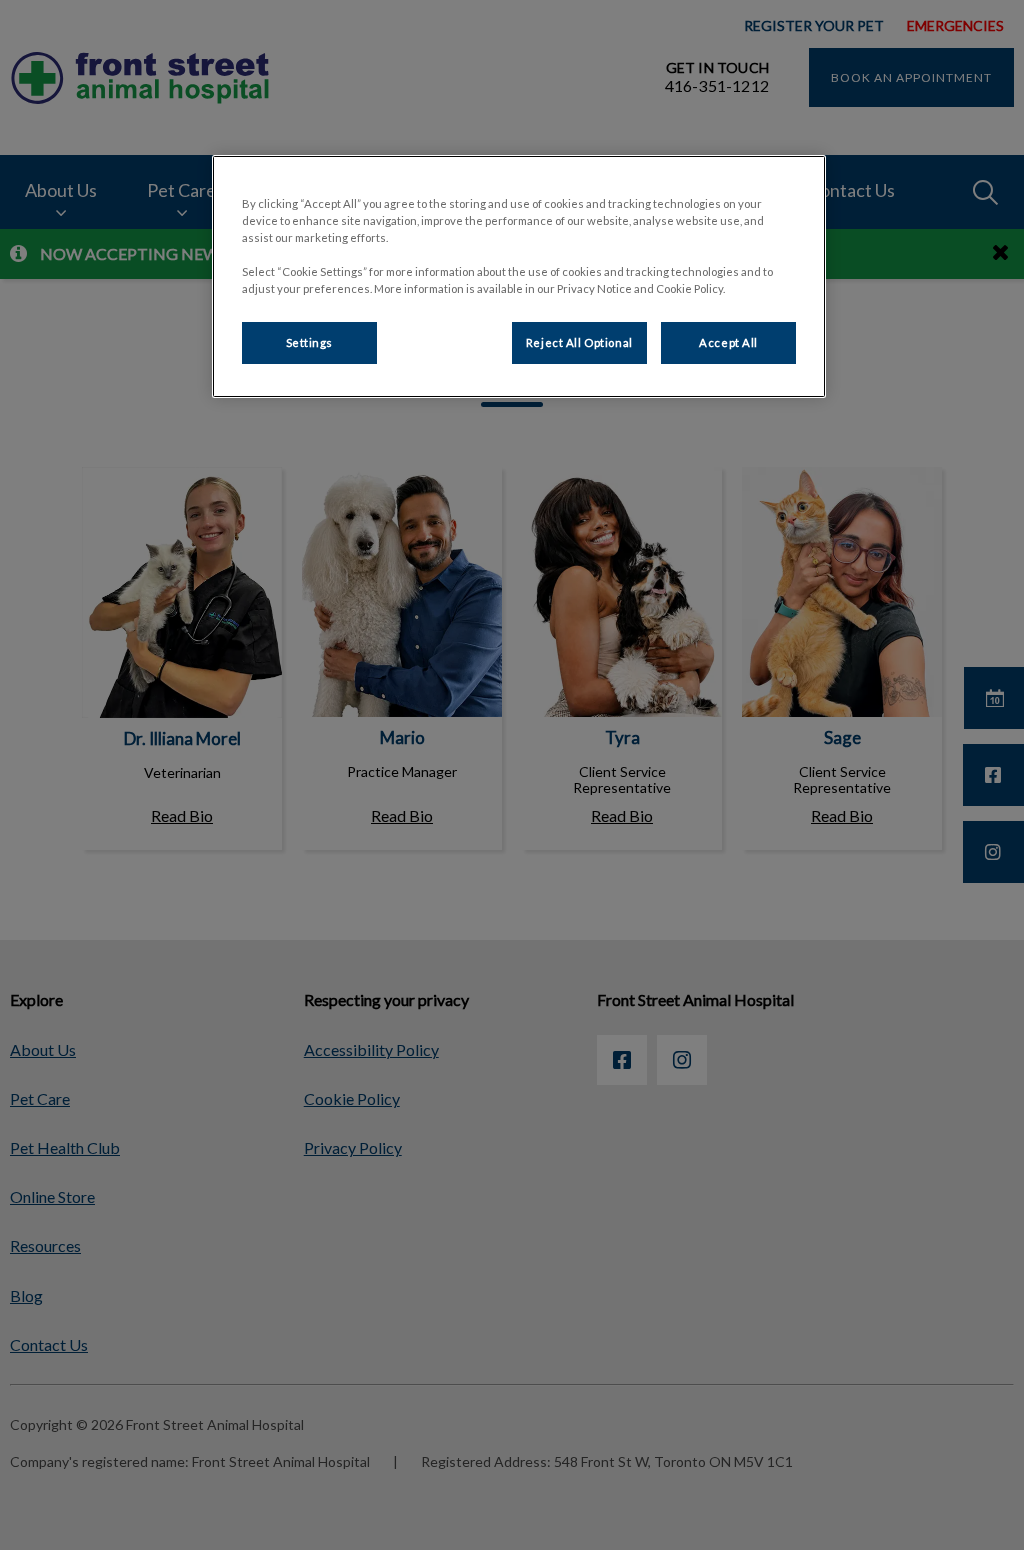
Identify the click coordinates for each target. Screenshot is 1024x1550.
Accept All (728, 342)
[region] (519, 276)
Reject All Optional (579, 342)
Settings (310, 342)
